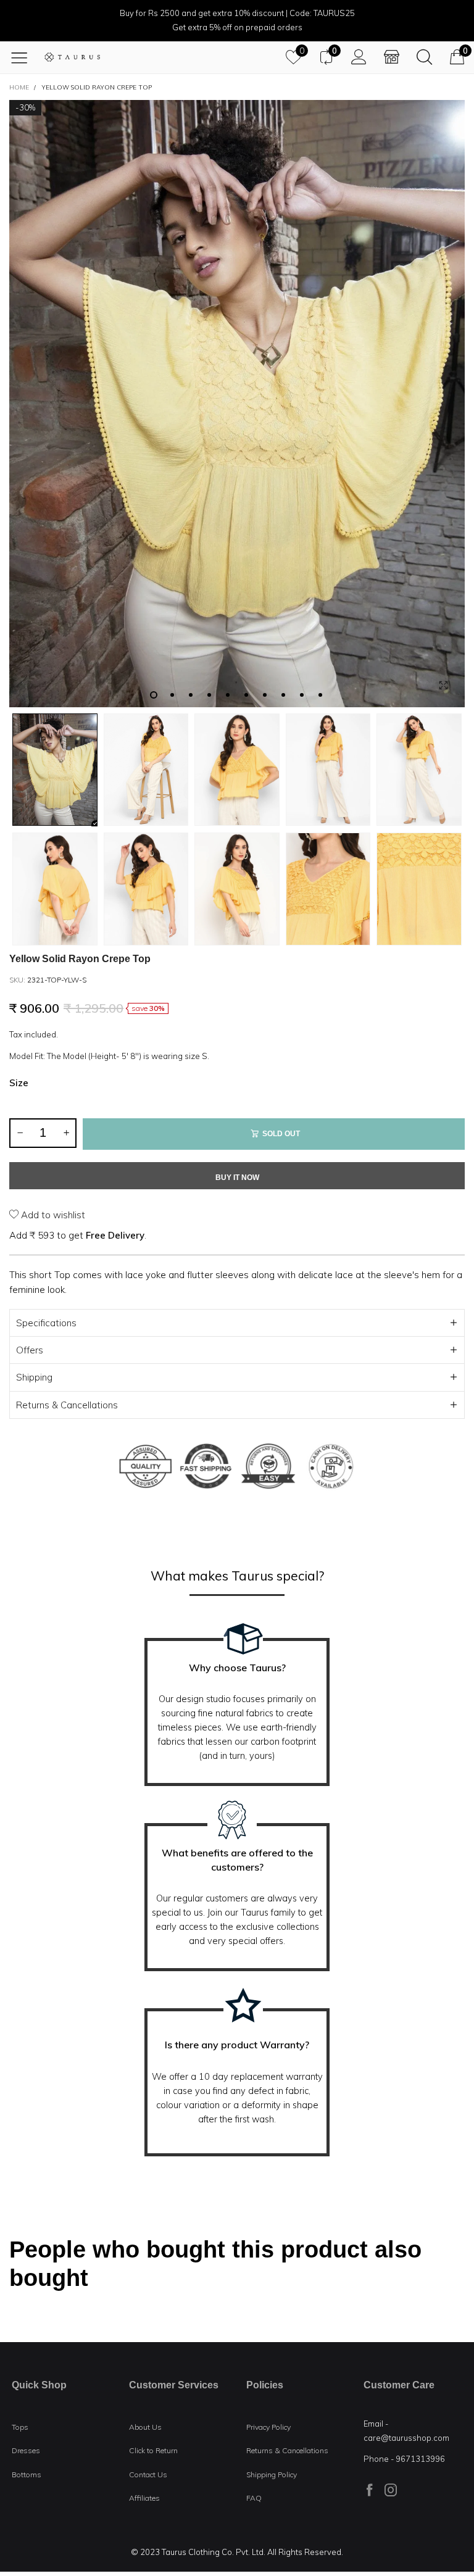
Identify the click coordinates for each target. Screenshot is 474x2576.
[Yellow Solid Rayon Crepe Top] (237, 404)
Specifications (46, 1323)
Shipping (34, 1377)
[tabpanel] (237, 404)
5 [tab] (228, 695)
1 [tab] (154, 695)
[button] (20, 1133)
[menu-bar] (24, 57)
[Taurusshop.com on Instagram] (391, 2490)
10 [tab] (320, 695)
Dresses (26, 2450)
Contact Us (148, 2474)
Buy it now (237, 1178)
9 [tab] (302, 695)
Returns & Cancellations (67, 1405)
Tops (20, 2427)
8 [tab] (283, 695)
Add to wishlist (52, 1215)
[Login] (359, 57)
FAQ (254, 2498)
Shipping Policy (272, 2474)
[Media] (443, 686)
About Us (145, 2427)
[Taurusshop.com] (72, 57)
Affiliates (144, 2498)
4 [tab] (209, 695)
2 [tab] (172, 695)
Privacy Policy (268, 2427)
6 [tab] (246, 695)
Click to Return (153, 2450)
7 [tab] (265, 695)
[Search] (424, 57)
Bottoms (27, 2474)
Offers (30, 1350)
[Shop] (392, 57)
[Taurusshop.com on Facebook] (370, 2490)
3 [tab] (191, 695)
